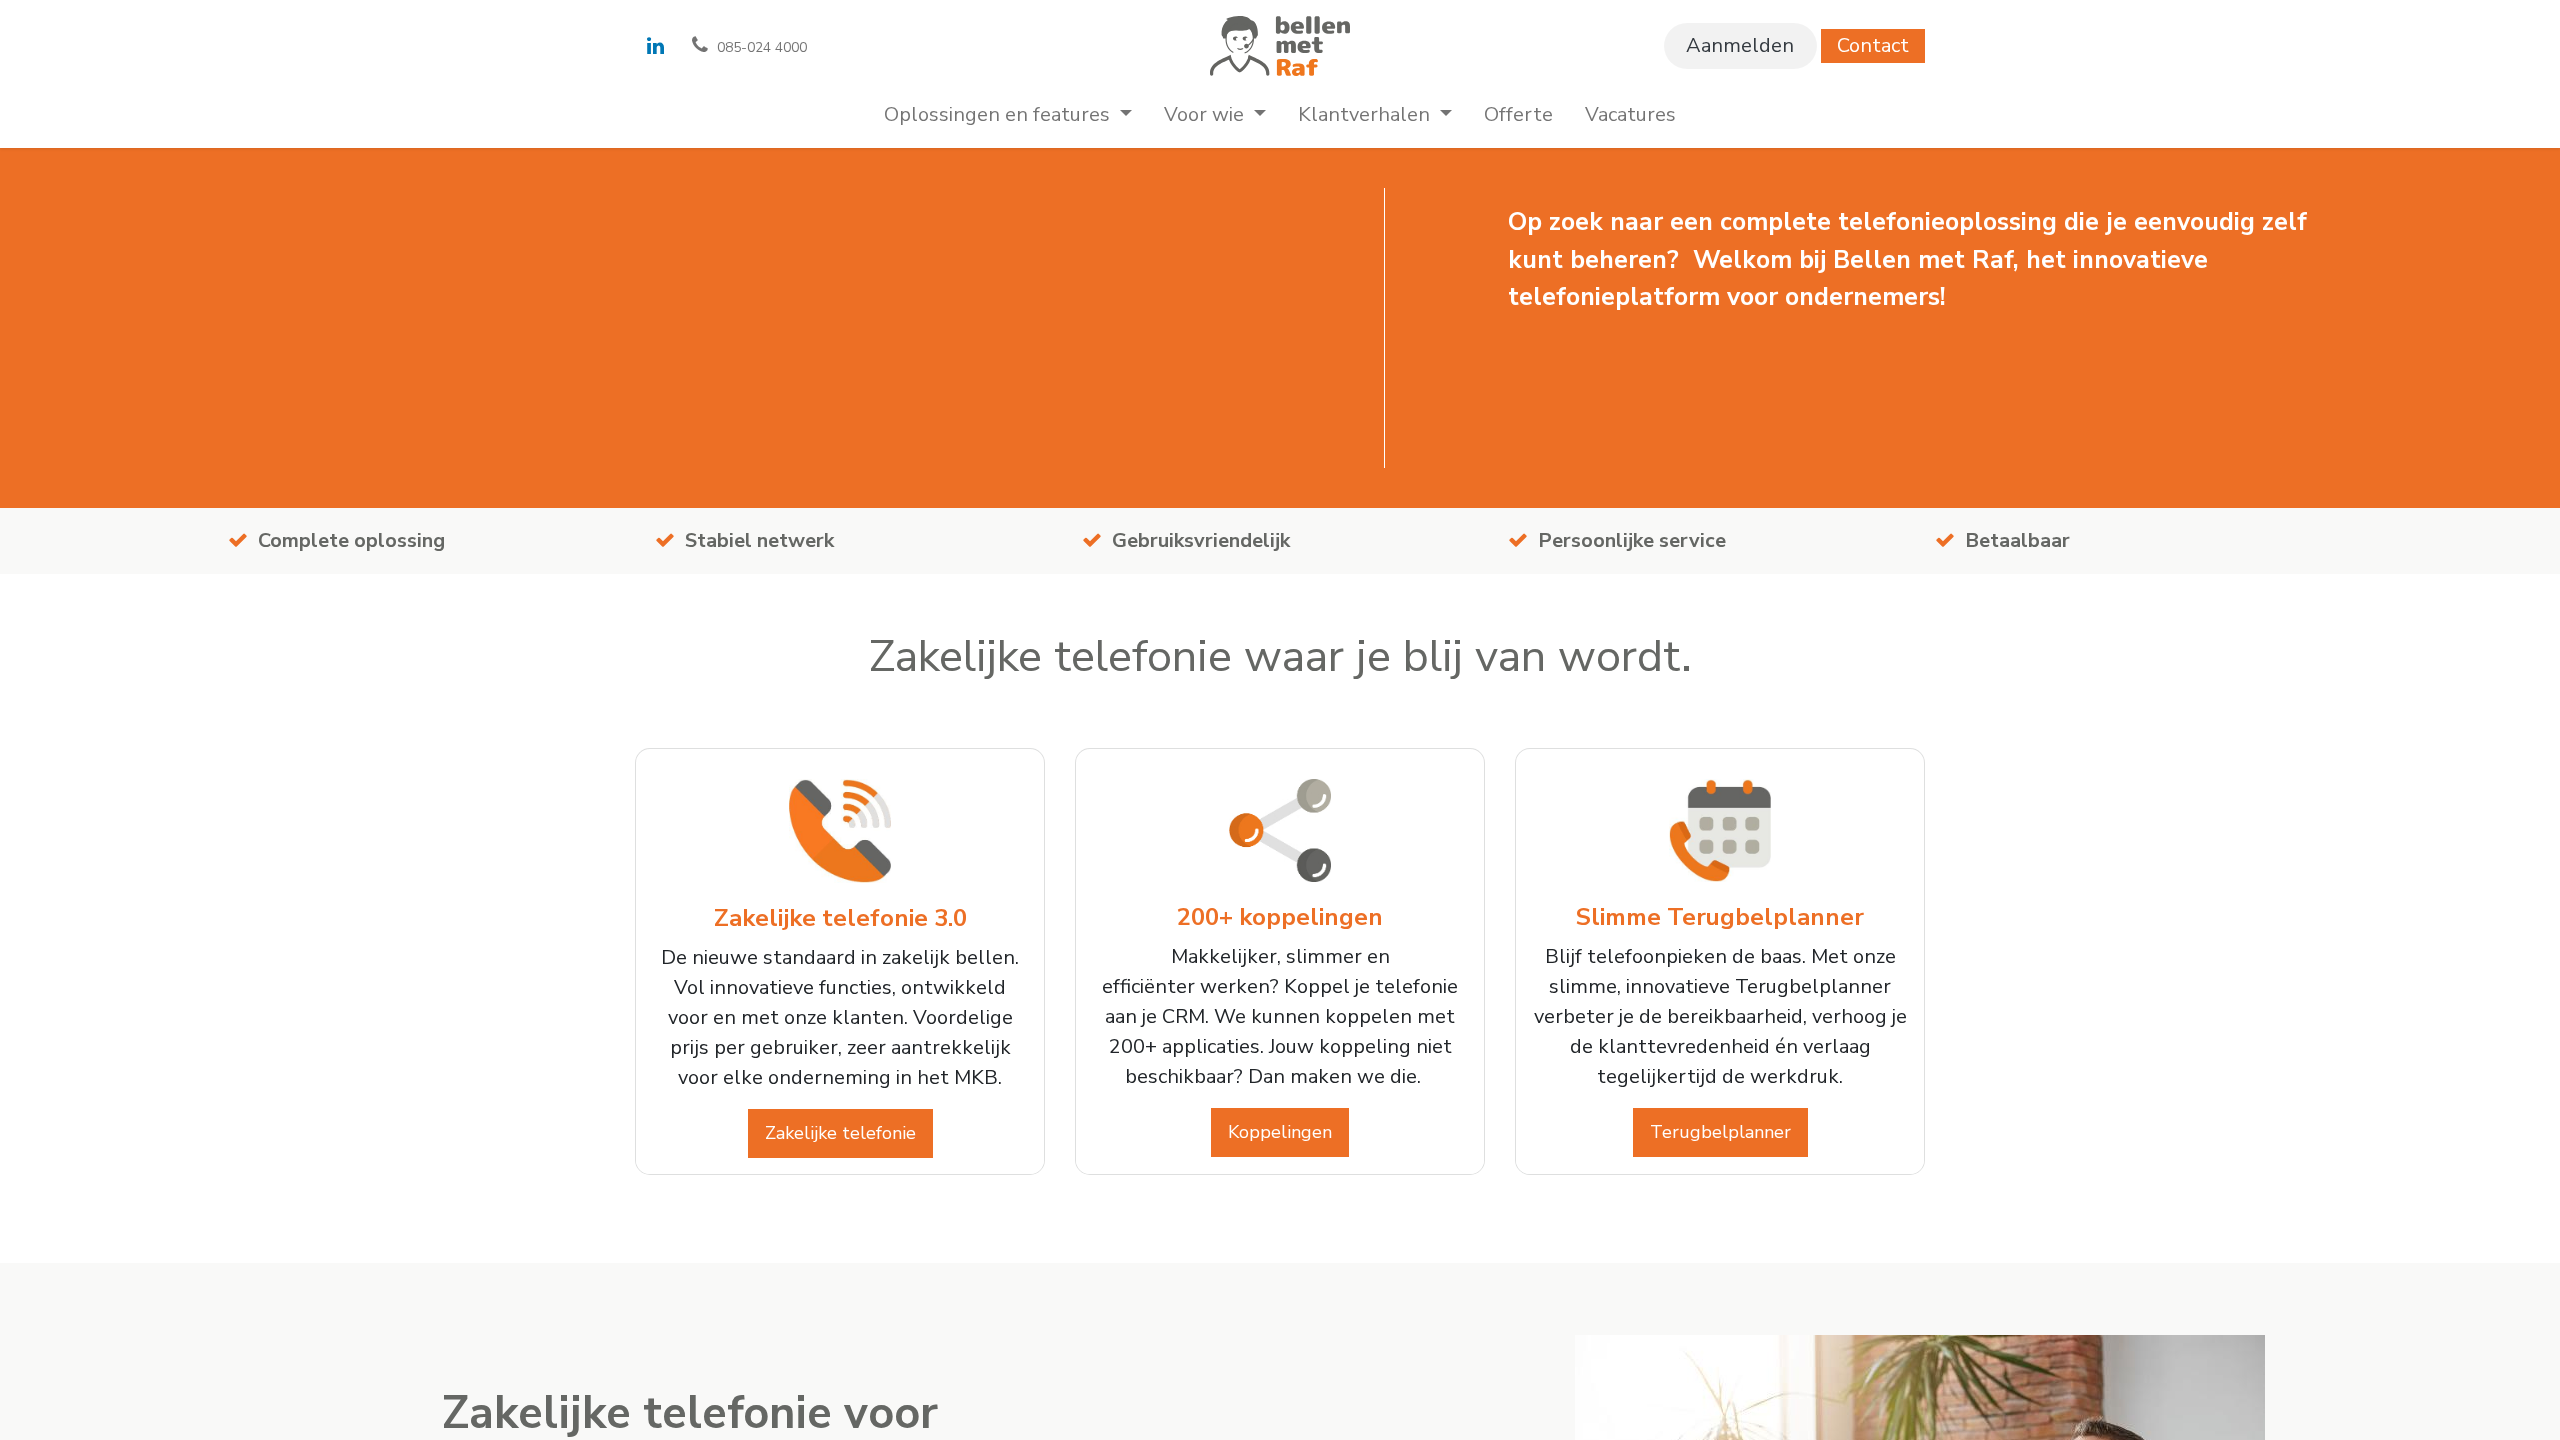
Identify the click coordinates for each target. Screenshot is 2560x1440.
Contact (1873, 45)
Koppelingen (1280, 1132)
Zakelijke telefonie (840, 1133)
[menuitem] (1008, 115)
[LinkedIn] (655, 46)
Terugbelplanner (1720, 1132)
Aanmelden (1740, 45)
